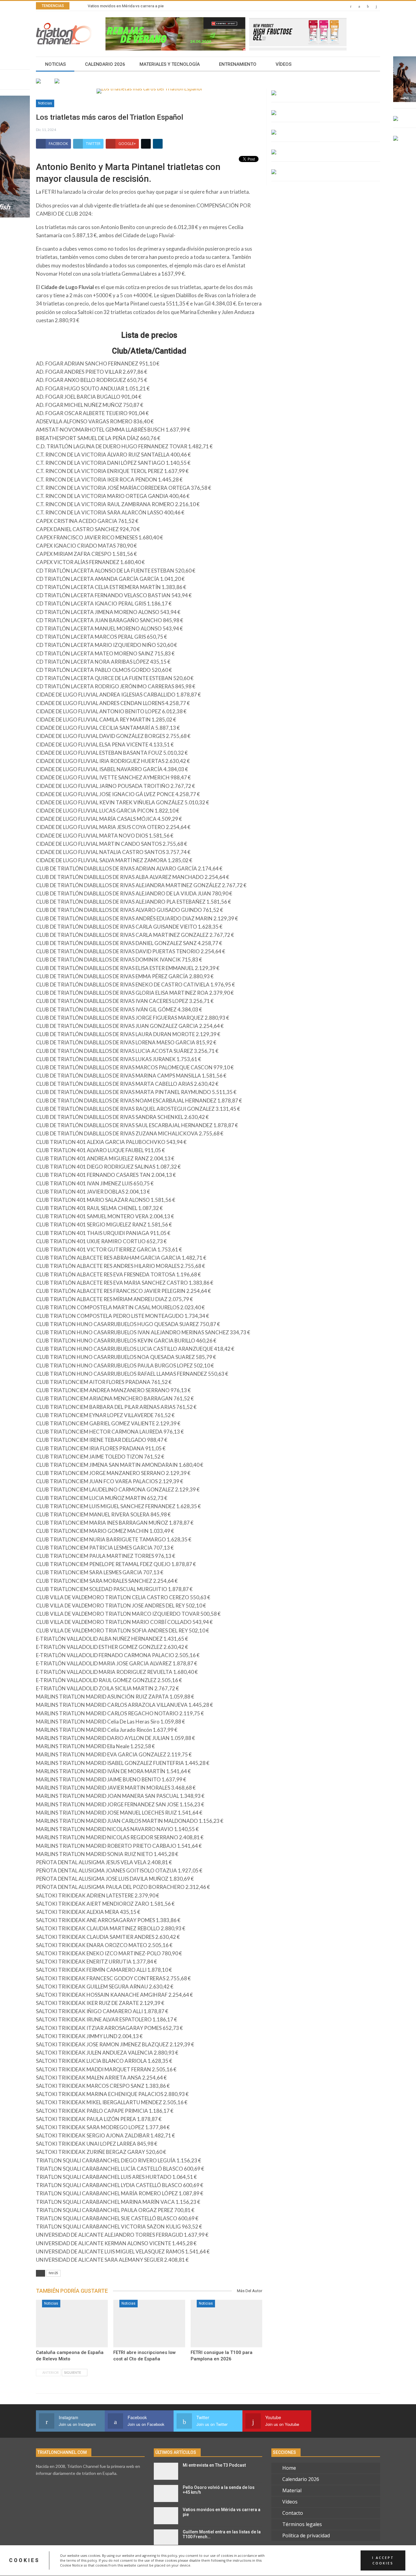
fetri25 (53, 2273)
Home (289, 2468)
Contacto (293, 2513)
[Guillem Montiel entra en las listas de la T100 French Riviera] (166, 2538)
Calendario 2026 (105, 64)
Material (292, 2490)
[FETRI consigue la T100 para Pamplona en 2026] (227, 2324)
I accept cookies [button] (383, 2560)
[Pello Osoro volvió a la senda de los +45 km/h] (166, 2493)
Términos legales (302, 2524)
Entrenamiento (238, 64)
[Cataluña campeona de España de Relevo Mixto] (72, 2324)
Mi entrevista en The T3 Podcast (214, 2465)
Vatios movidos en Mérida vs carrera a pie (126, 6)
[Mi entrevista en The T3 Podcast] (166, 2471)
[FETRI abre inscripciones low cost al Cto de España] (149, 2324)
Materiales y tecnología (170, 64)
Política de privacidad (306, 2535)
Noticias (55, 64)
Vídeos (284, 64)
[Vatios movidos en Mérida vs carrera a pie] (166, 2516)
